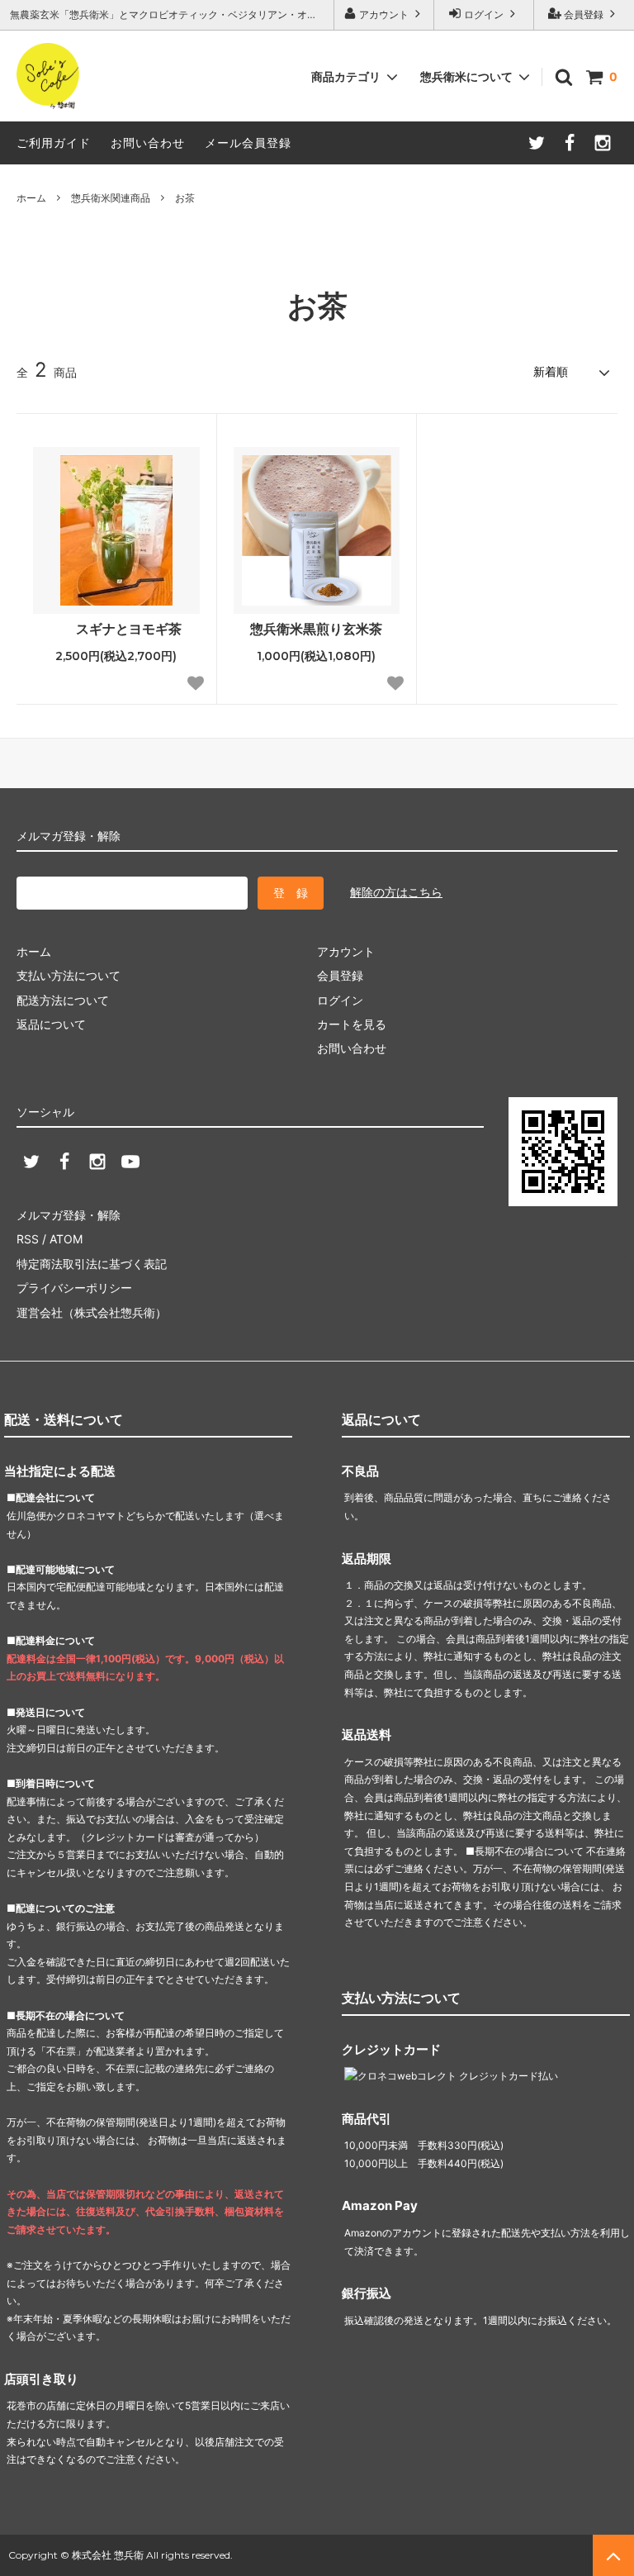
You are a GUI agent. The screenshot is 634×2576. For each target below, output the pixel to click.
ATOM (66, 1239)
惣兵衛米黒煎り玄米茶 (316, 629)
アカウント (384, 14)
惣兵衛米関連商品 (111, 198)
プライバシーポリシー (74, 1288)
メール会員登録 (248, 143)
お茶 (185, 198)
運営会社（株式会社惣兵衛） (92, 1312)
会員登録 (584, 14)
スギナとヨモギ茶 (129, 629)
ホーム (31, 198)
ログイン (484, 14)
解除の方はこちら (396, 892)
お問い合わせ (148, 143)
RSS (28, 1239)
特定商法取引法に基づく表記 (92, 1264)
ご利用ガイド (54, 143)
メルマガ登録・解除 (69, 1215)
